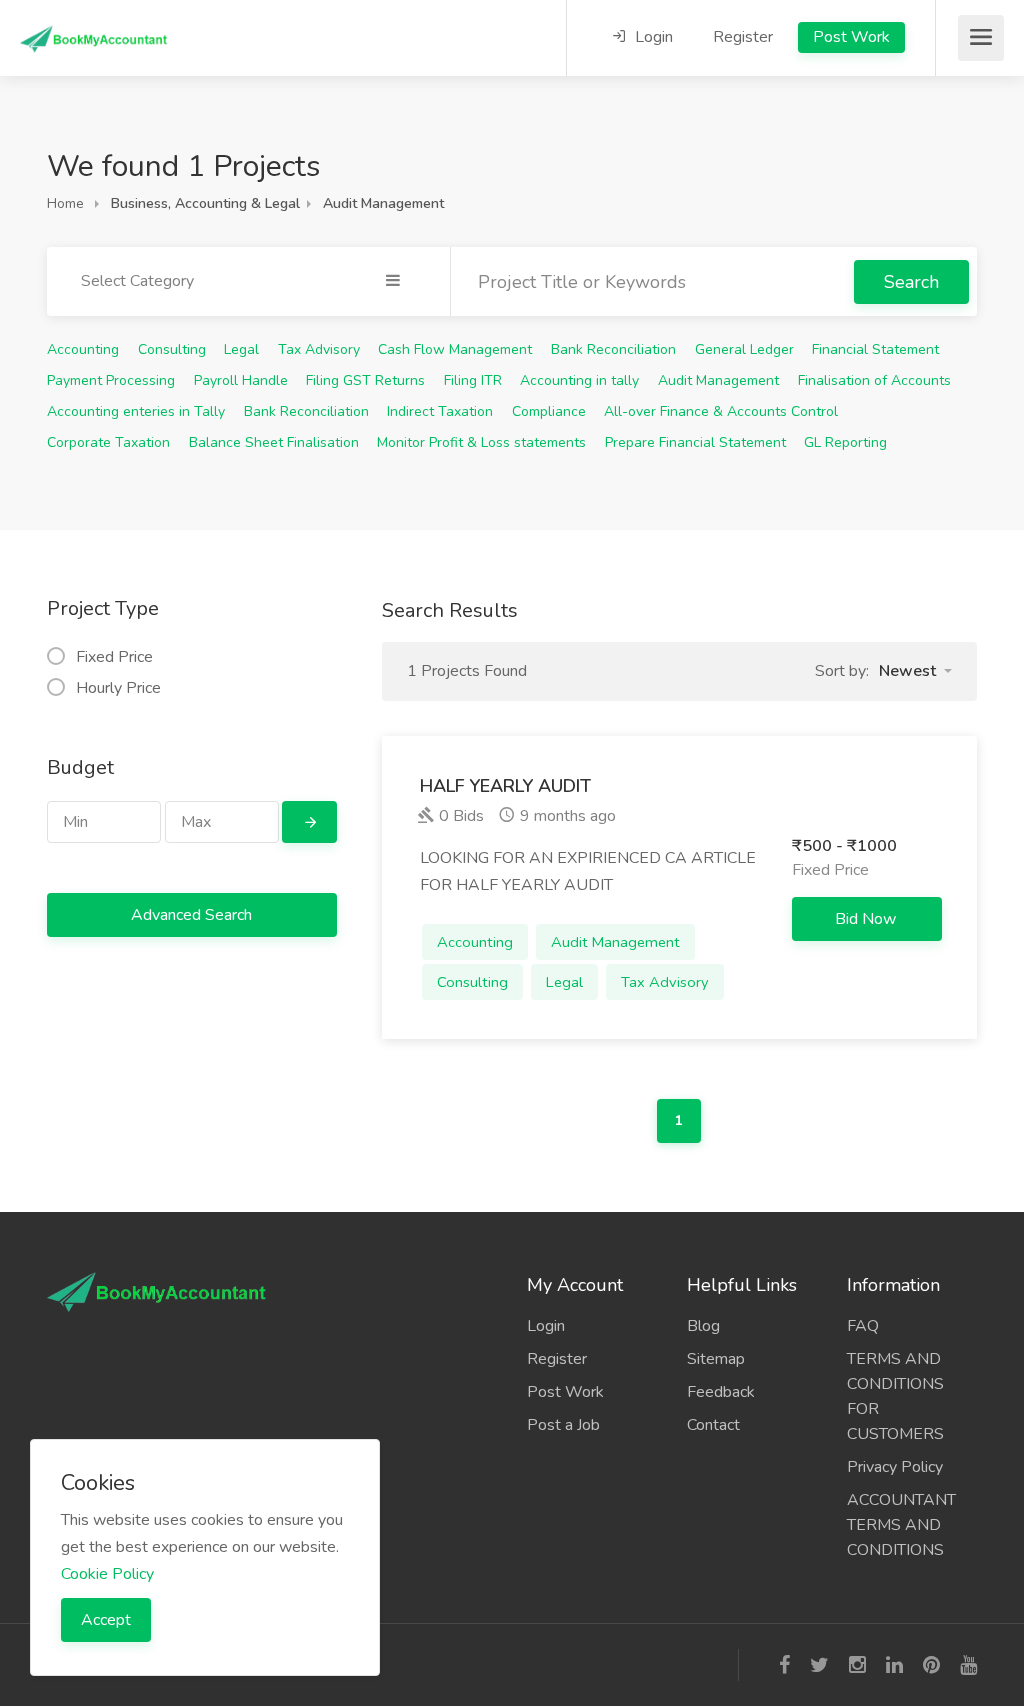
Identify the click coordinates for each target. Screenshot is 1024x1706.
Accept (106, 1620)
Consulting (172, 349)
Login (652, 37)
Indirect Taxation (440, 411)
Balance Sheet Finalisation (274, 442)
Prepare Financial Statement (695, 442)
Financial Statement (875, 349)
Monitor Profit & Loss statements (481, 442)
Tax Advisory (319, 349)
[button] (915, 671)
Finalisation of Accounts (874, 380)
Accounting (83, 349)
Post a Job (563, 1425)
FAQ (863, 1326)
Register (743, 37)
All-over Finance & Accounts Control (721, 411)
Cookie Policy (107, 1574)
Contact (713, 1425)
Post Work (851, 37)
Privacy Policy (895, 1467)
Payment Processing (111, 380)
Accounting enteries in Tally (136, 411)
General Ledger (744, 349)
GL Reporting (845, 442)
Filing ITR (473, 380)
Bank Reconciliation (613, 349)
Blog (703, 1326)
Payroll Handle (241, 380)
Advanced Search (191, 915)
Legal (241, 349)
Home (65, 203)
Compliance (549, 411)
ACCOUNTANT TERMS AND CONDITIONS (901, 1525)
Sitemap (716, 1359)
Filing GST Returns (365, 380)
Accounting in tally (579, 380)
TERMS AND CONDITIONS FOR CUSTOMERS (895, 1396)
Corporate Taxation (108, 442)
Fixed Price (114, 657)
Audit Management (718, 380)
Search (911, 282)
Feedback (721, 1392)
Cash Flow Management (455, 349)
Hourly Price (118, 688)
